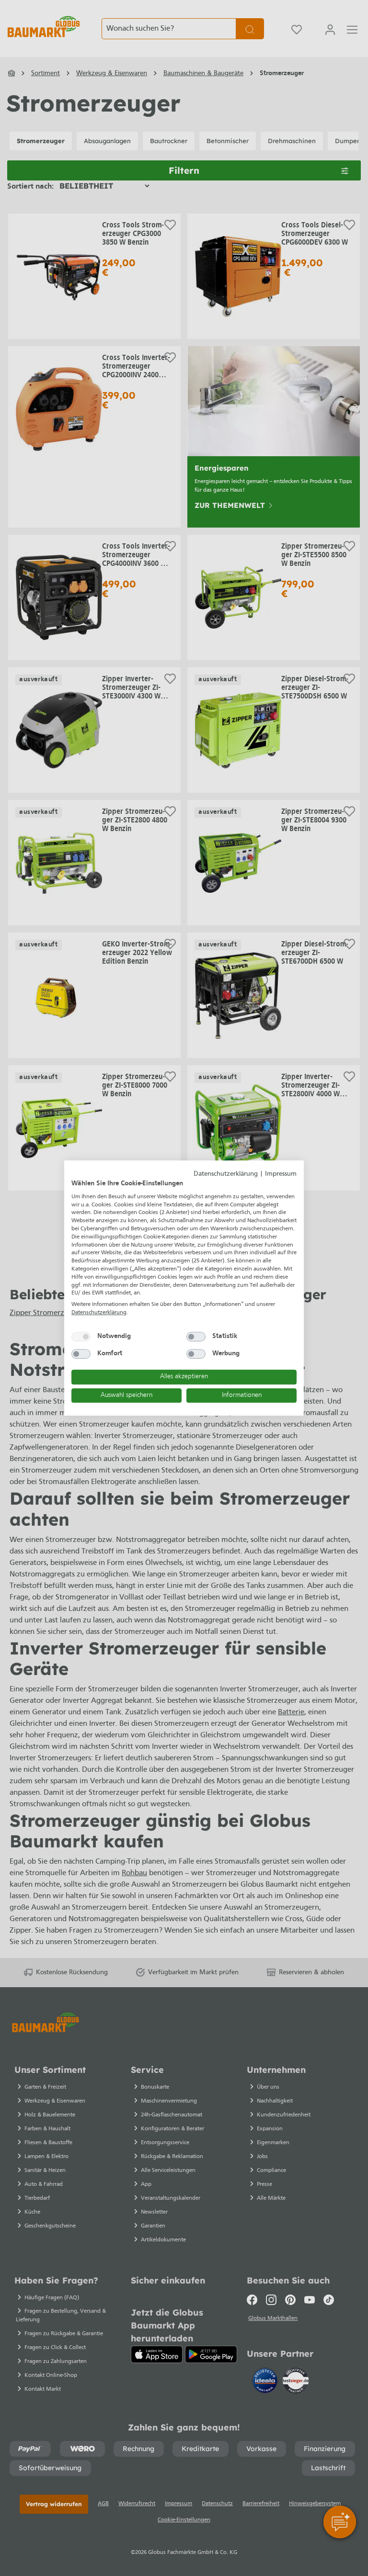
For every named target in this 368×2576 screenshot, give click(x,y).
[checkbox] (81, 1337)
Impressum (281, 1174)
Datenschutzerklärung (226, 1174)
